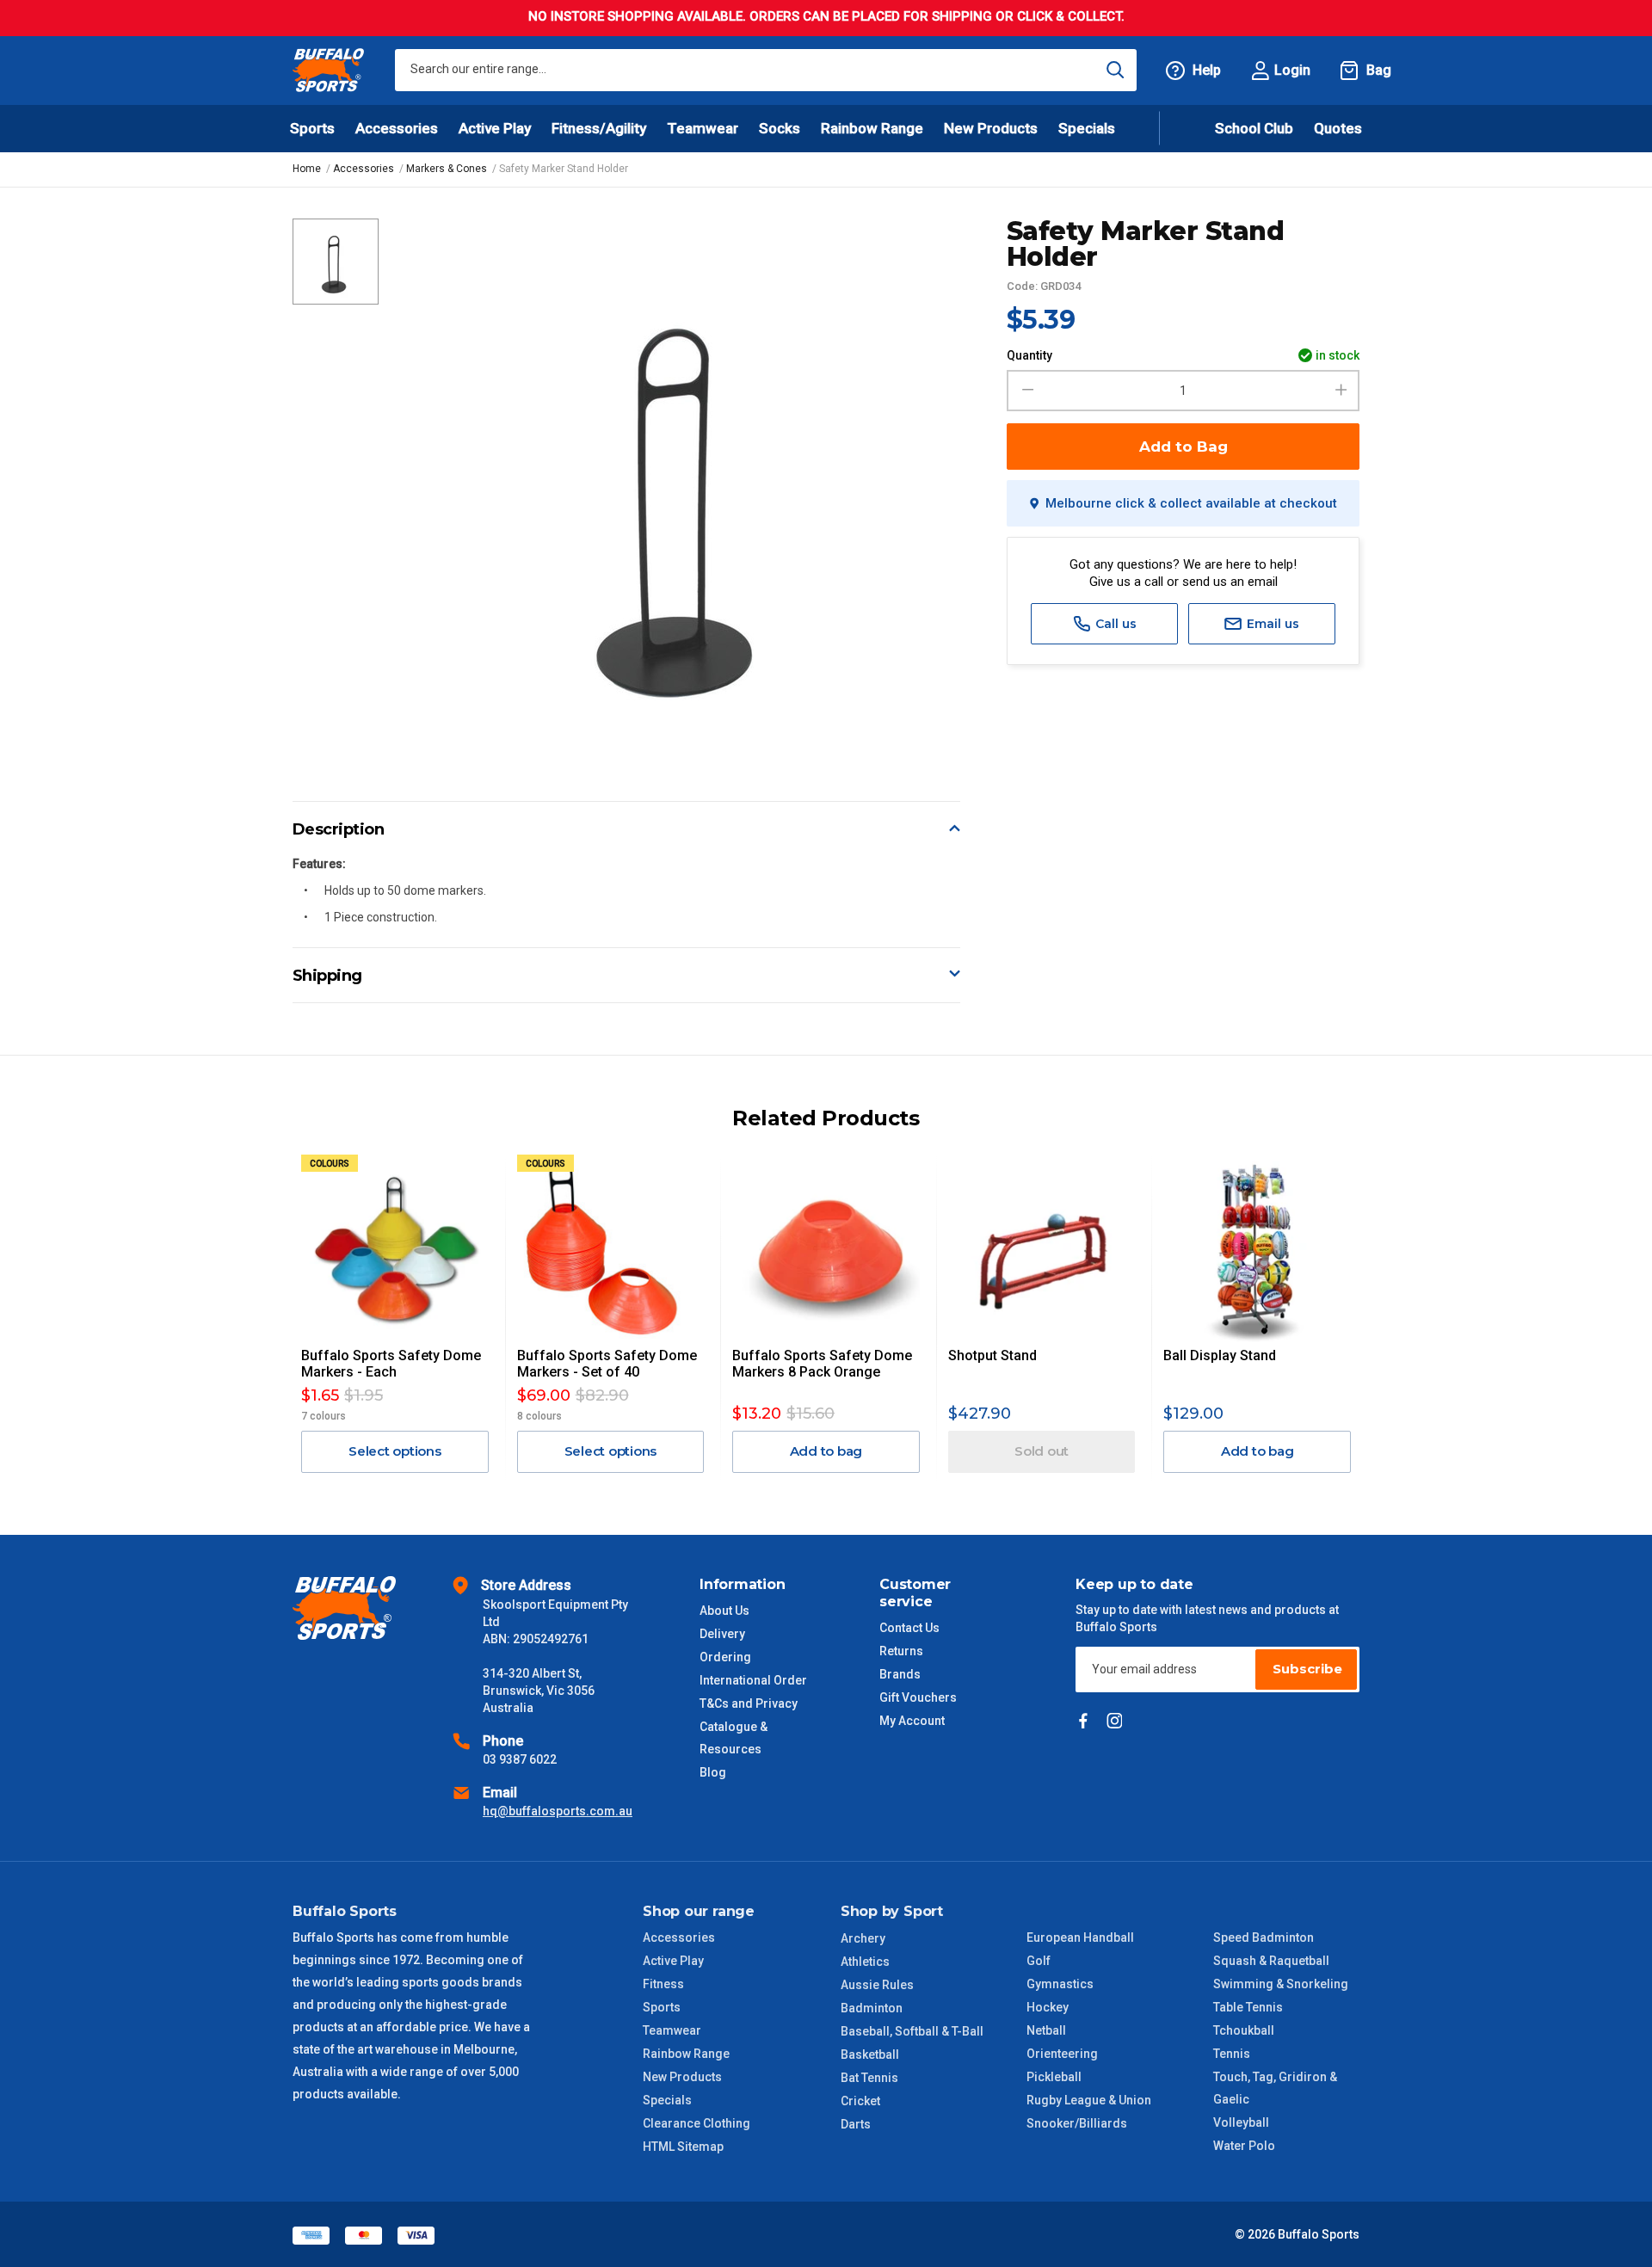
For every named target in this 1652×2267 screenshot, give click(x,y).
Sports (662, 2007)
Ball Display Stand (1220, 1355)
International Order (753, 1680)
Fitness (663, 1984)
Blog (713, 1772)
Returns (901, 1651)
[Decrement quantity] (1025, 391)
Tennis (1232, 2054)
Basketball (870, 2054)
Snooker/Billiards (1077, 2123)
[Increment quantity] (1341, 391)
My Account (912, 1721)
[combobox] (766, 70)
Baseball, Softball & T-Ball (912, 2031)
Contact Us (909, 1628)
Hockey (1048, 2007)
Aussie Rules (877, 1985)
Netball (1046, 2030)
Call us (1114, 624)
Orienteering (1062, 2054)
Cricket (860, 2101)
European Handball (1080, 1937)
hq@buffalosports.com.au (558, 1811)
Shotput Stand (992, 1355)
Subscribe (1307, 1669)
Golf (1039, 1961)
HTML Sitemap (683, 2147)
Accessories (679, 1937)
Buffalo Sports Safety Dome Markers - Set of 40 (607, 1364)
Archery (863, 1938)
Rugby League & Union (1089, 2100)
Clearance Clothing (697, 2123)
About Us (724, 1611)
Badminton (872, 2008)
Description (339, 829)
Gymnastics (1060, 1984)
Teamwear (672, 2030)
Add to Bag (1184, 447)
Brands (900, 1674)
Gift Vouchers (918, 1697)
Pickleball (1054, 2077)
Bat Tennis (869, 2078)
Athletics (865, 1962)
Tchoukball (1244, 2030)
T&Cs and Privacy (749, 1703)
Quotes (1338, 128)
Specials (667, 2100)
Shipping (327, 976)
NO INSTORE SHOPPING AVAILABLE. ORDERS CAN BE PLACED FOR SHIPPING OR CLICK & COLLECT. (826, 16)
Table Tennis (1248, 2007)
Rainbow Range (686, 2054)
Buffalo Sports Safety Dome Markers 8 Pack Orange (822, 1364)
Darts (856, 2124)
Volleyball (1241, 2122)
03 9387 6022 (520, 1759)
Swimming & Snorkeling (1281, 1984)
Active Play (673, 1961)
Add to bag (826, 1451)
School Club (1254, 128)
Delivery (722, 1634)
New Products (991, 128)
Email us (1271, 624)
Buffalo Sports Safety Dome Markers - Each (391, 1364)
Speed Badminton (1264, 1937)
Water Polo (1244, 2146)
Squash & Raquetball (1271, 1961)
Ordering (725, 1657)
